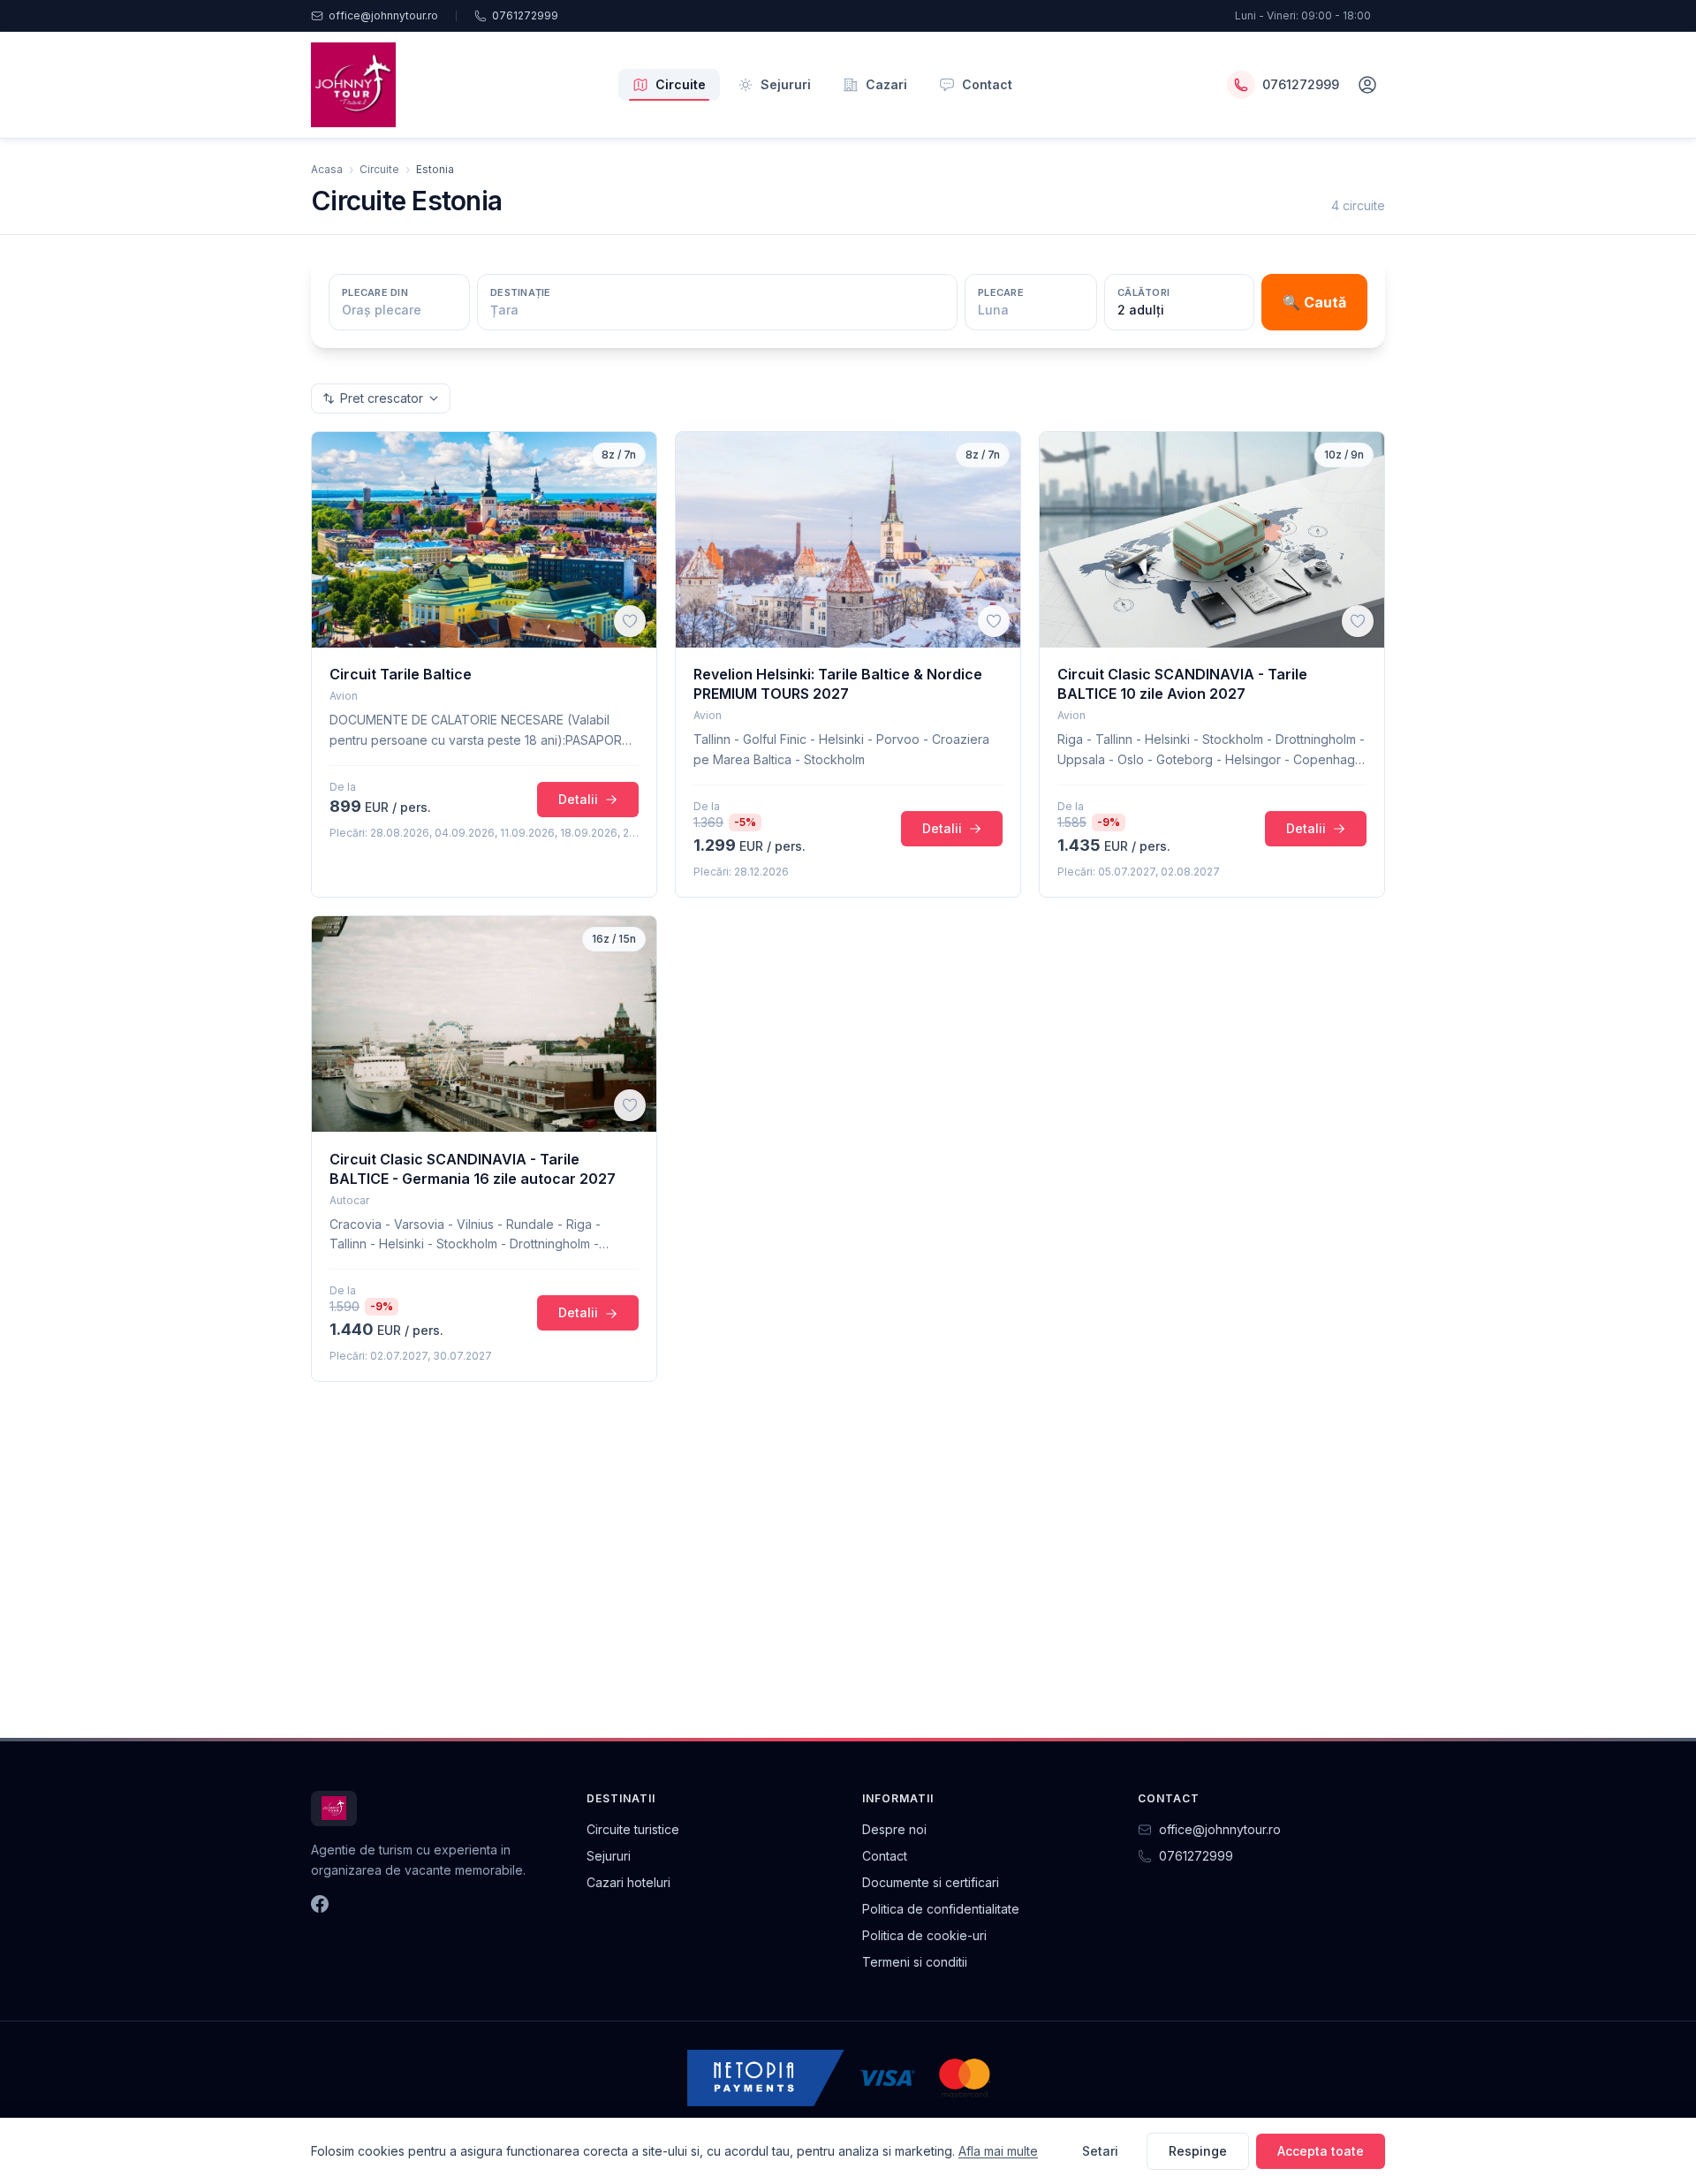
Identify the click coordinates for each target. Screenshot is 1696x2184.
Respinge (1198, 2151)
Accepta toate (1321, 2151)
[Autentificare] (1367, 85)
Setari (1100, 2151)
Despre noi (894, 1829)
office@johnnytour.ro (383, 15)
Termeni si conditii (915, 1962)
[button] (630, 621)
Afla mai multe (998, 2151)
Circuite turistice (633, 1829)
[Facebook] (320, 1904)
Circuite (681, 84)
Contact (987, 84)
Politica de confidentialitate (941, 1909)
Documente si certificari (931, 1882)
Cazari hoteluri (628, 1882)
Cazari (886, 84)
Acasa (327, 169)
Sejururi (786, 84)
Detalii (578, 799)
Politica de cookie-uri (924, 1935)
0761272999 (525, 15)
